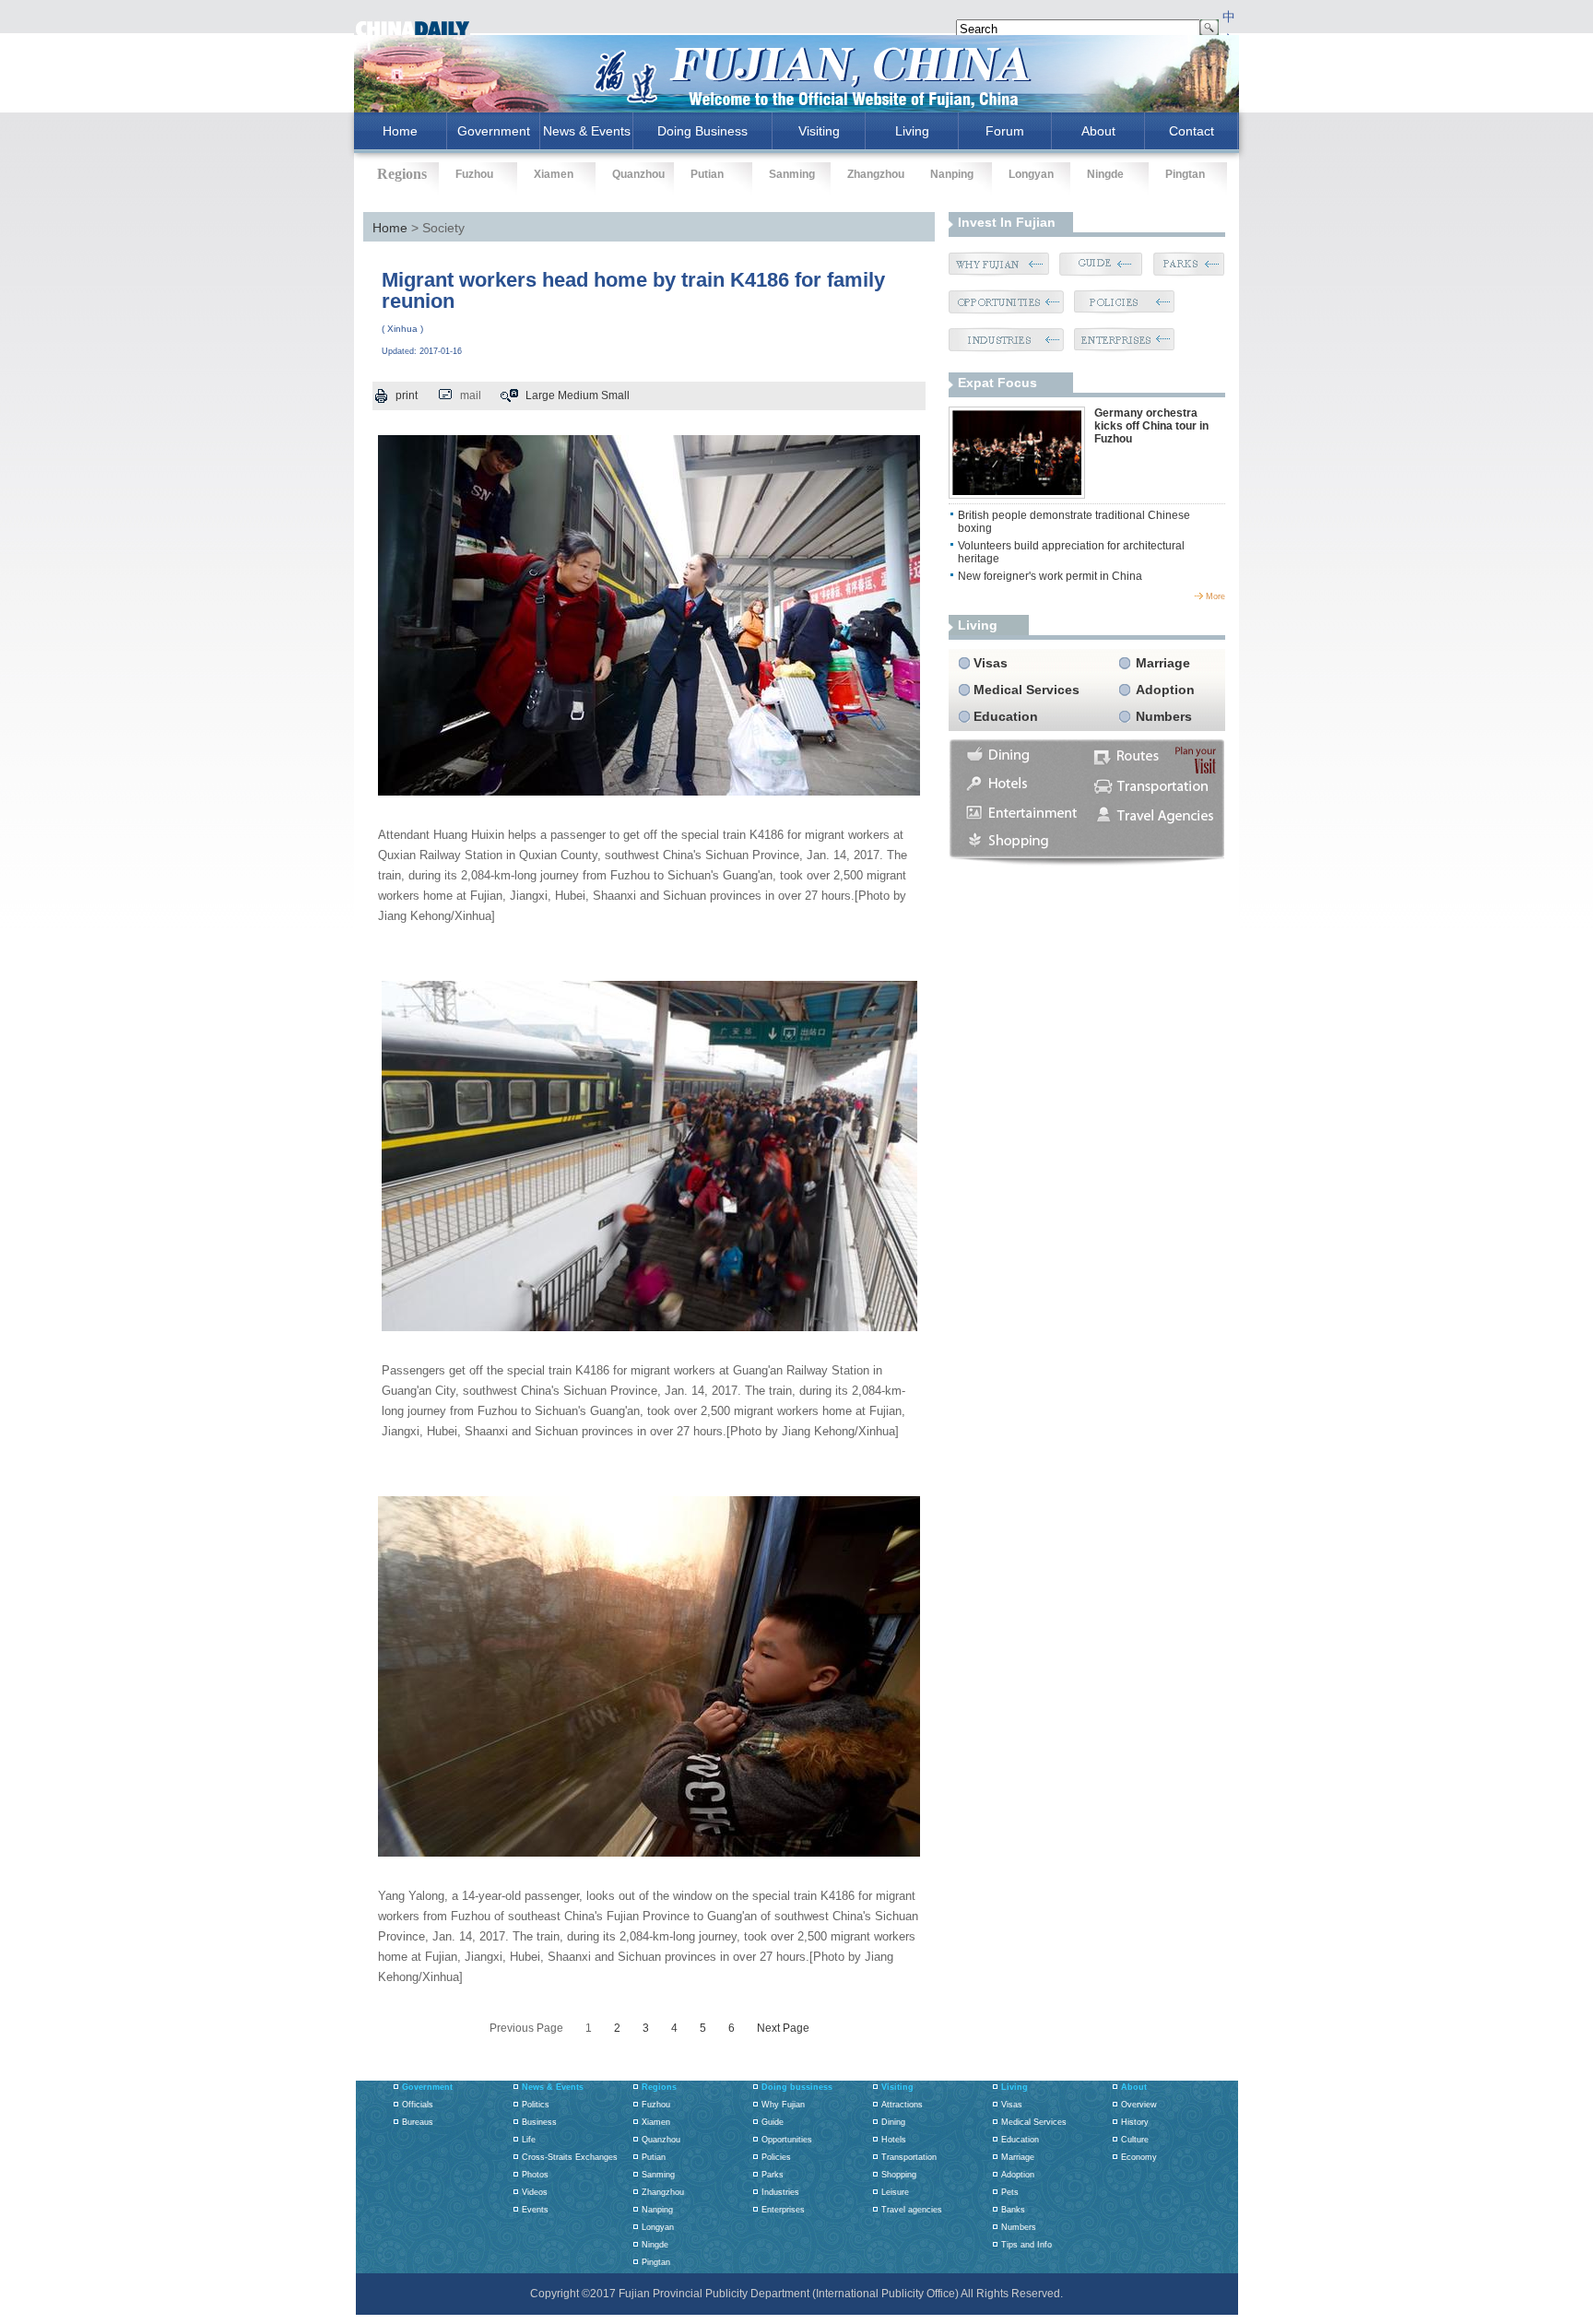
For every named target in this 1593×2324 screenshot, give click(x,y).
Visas (991, 663)
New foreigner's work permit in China (1050, 576)
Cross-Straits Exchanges (570, 2157)
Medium (578, 395)
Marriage (1163, 663)
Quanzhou (638, 174)
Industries (780, 2192)
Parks (773, 2175)
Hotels (894, 2140)
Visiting (819, 131)
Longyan (1031, 174)
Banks (1013, 2210)
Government (494, 131)
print (407, 395)
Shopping (899, 2175)
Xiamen (554, 174)
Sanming (792, 174)
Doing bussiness (797, 2087)
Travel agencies (912, 2210)
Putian (707, 174)
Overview (1139, 2105)
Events (535, 2210)
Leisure (895, 2192)
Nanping (952, 174)
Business (539, 2122)
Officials (418, 2105)
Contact (1192, 131)
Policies (776, 2157)
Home (390, 228)
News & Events (587, 131)
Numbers (1164, 716)
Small (615, 395)
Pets (1010, 2192)
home (400, 131)
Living (912, 131)
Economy (1139, 2157)
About (1098, 131)
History (1135, 2122)
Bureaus (418, 2122)
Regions (659, 2087)
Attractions (902, 2105)
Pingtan (1185, 174)
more (1215, 596)
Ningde (1105, 174)
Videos (535, 2192)
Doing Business (702, 131)
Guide (773, 2122)
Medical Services (1027, 690)
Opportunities (787, 2140)
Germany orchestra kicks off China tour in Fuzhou (1151, 426)
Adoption (1165, 690)
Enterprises (783, 2210)
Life (529, 2140)
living (978, 625)
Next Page (783, 2028)
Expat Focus (997, 383)
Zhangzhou (876, 174)
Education (1006, 716)
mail (471, 395)
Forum (1005, 131)
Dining (893, 2122)
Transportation (909, 2157)
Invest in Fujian (1007, 222)
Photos (535, 2175)
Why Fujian (783, 2105)
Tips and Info (1027, 2245)
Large (540, 395)
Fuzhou (474, 174)
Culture (1135, 2140)
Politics (536, 2105)
